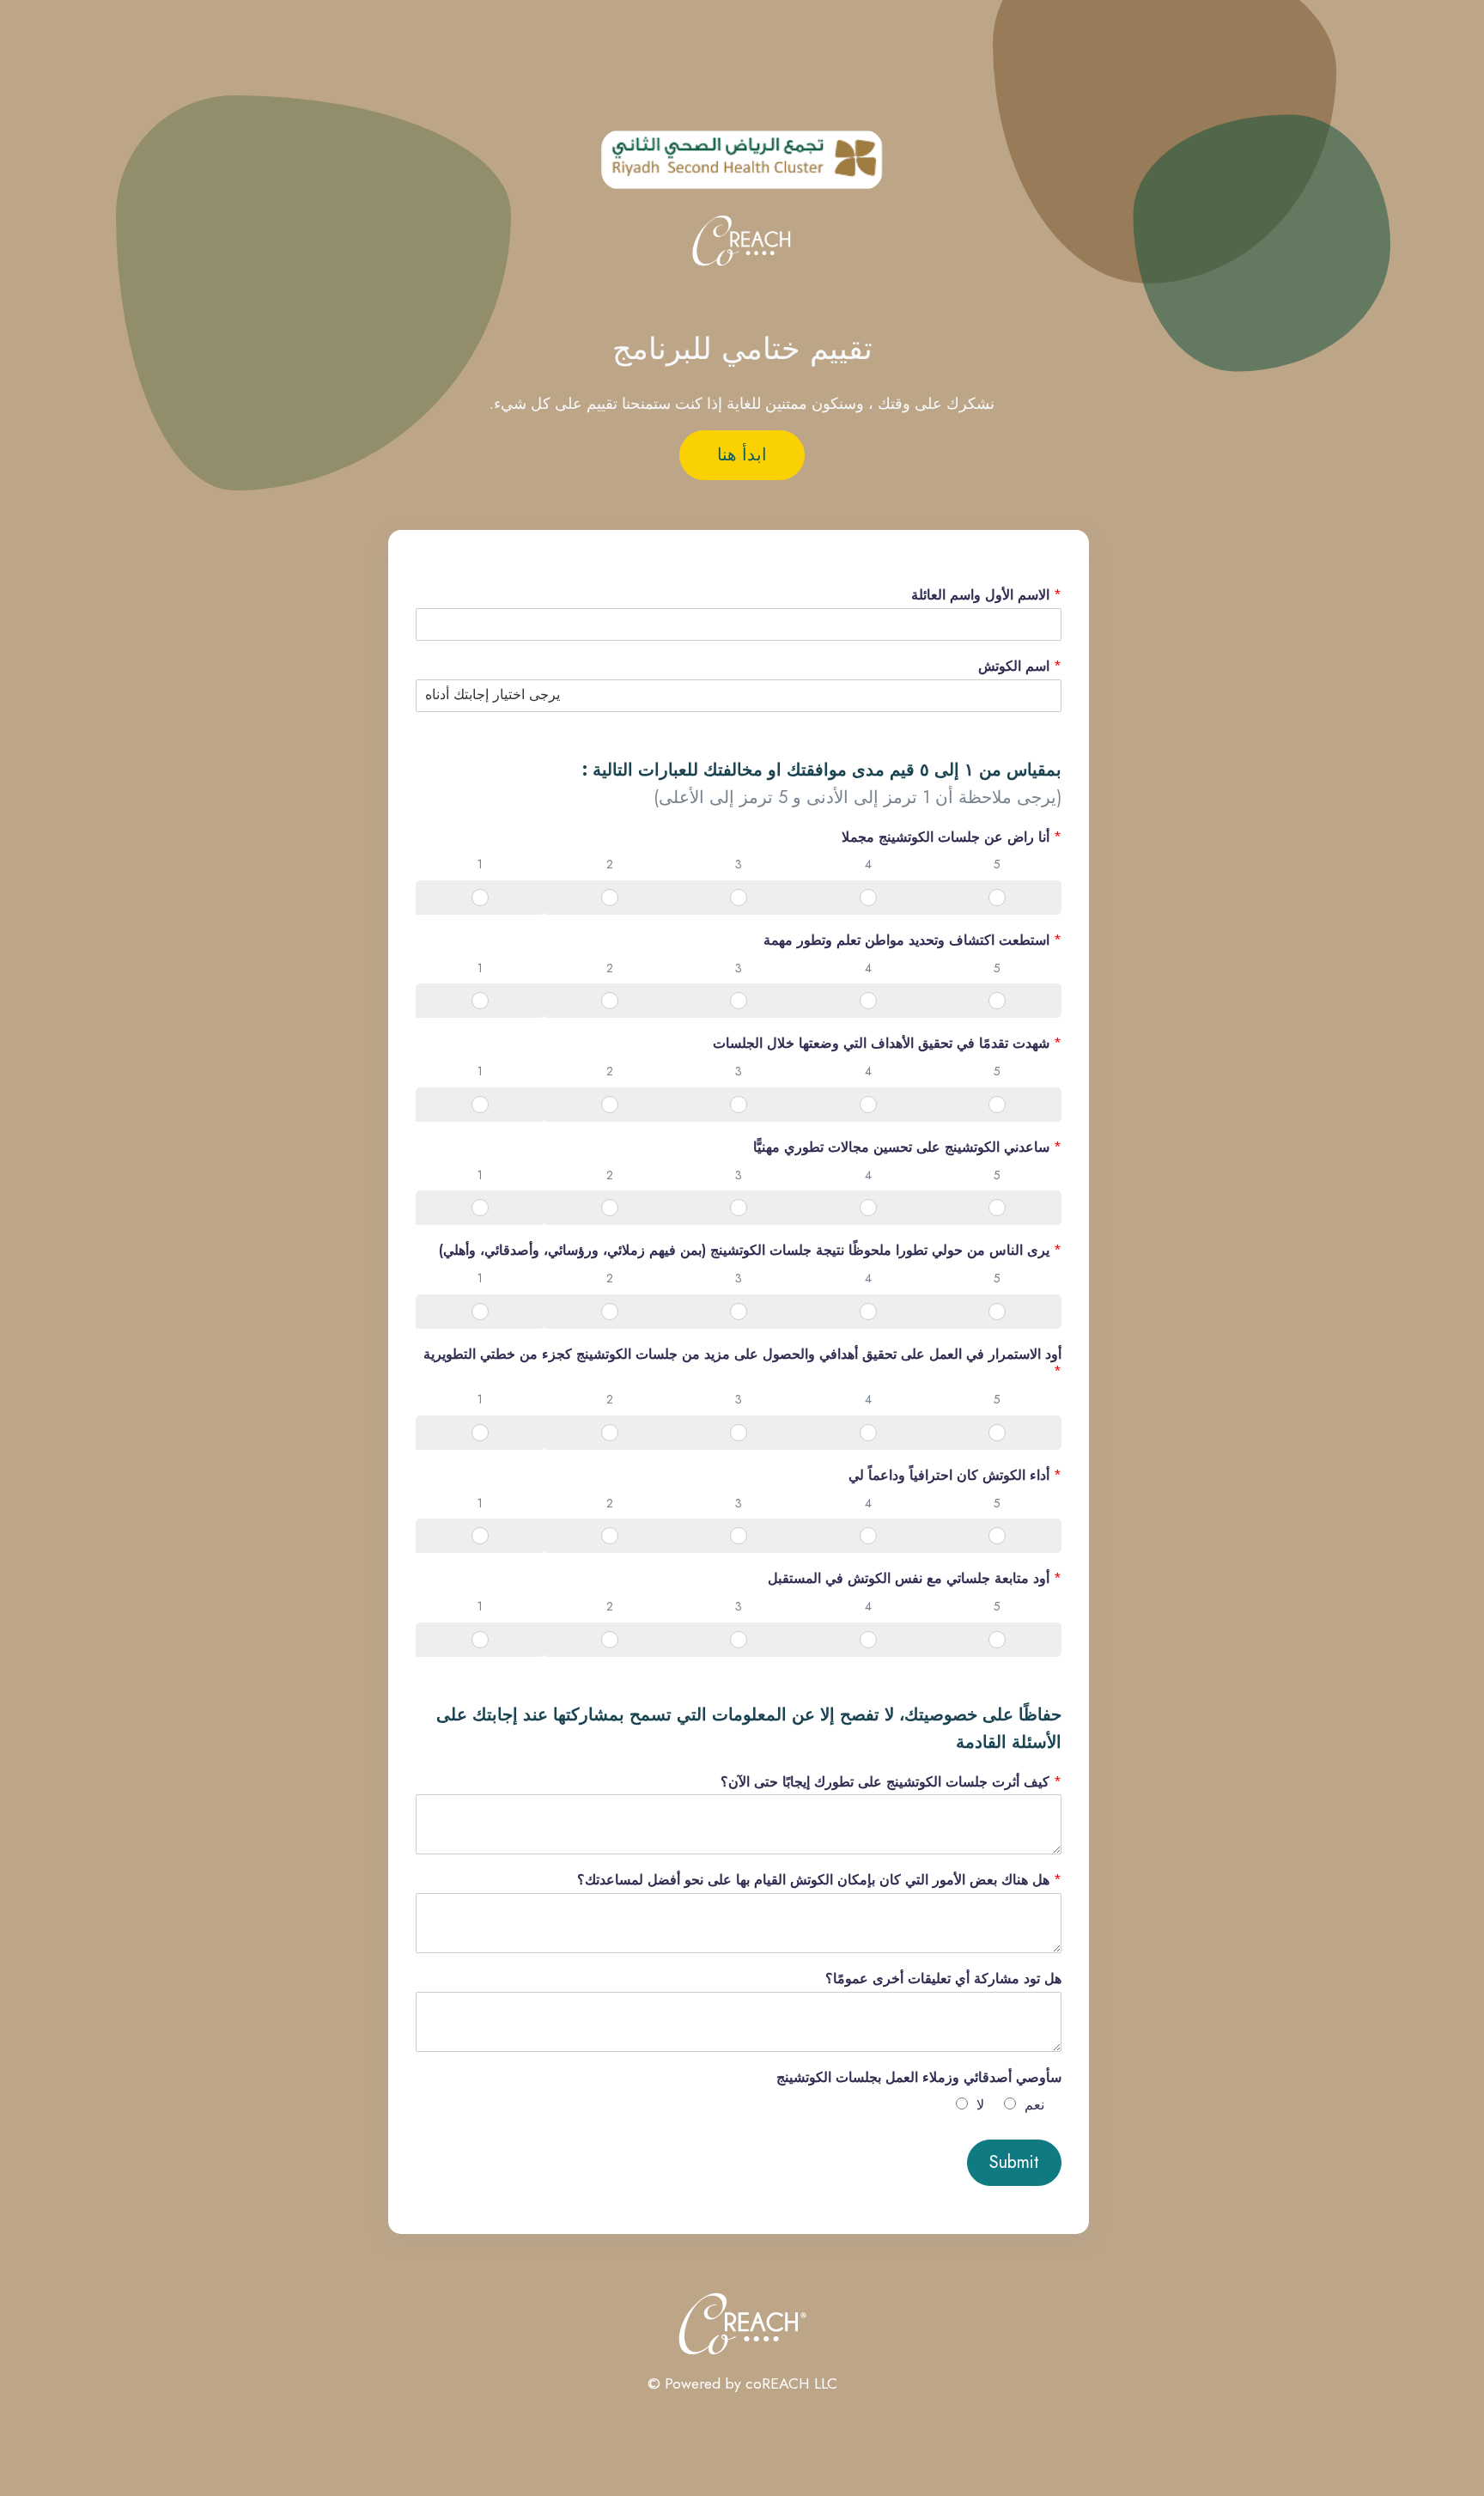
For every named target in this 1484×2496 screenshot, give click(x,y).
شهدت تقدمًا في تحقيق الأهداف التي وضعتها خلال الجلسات (887, 1044)
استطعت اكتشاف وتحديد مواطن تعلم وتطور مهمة (912, 941)
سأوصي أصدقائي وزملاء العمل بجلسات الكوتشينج (919, 2078)
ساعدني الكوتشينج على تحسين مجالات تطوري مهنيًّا (907, 1148)
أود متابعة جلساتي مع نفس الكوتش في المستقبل (915, 1579)
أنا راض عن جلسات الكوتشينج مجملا (952, 838)
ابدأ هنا (742, 455)
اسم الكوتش (1020, 667)
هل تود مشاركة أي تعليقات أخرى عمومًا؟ (943, 1979)
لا (980, 2105)
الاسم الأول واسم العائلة (986, 596)
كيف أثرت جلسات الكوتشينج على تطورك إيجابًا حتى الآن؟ (891, 1783)
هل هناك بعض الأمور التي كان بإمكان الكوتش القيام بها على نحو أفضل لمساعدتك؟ (819, 1881)
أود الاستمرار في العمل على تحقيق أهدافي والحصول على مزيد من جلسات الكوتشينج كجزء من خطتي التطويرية (742, 1364)
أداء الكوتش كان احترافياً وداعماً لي (955, 1476)
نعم (1034, 2105)
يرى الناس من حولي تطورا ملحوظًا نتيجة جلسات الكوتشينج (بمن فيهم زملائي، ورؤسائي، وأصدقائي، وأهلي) (750, 1251)
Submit (1014, 2162)
